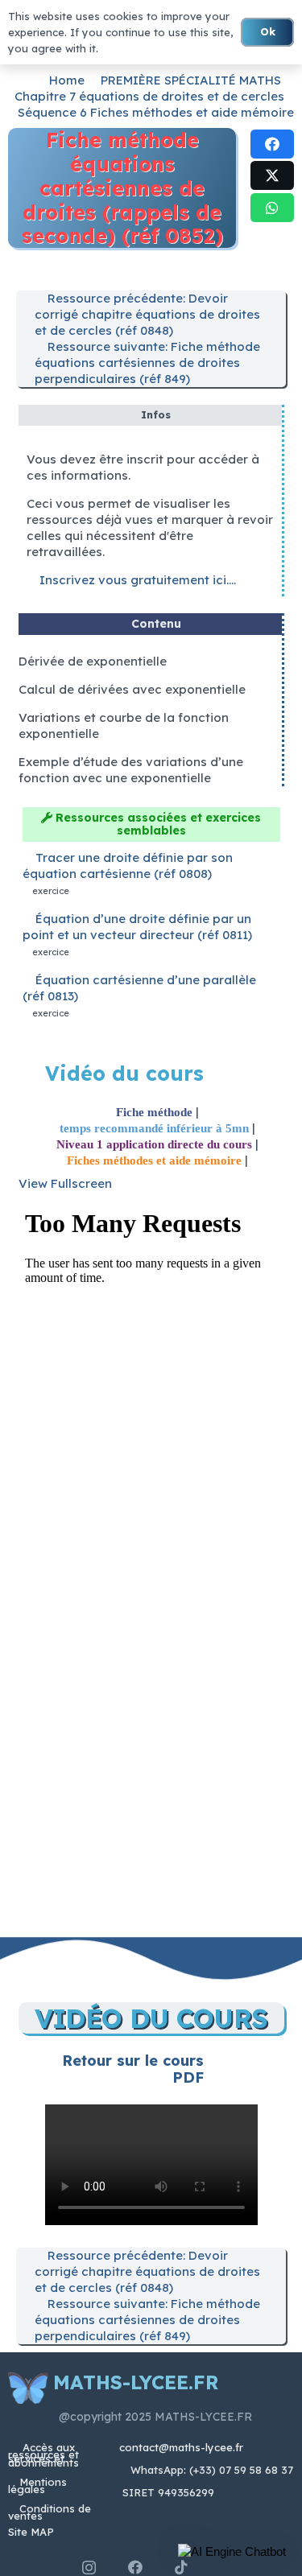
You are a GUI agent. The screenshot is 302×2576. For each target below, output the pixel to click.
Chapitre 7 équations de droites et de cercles (149, 96)
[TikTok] (181, 2567)
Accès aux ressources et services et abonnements (43, 2455)
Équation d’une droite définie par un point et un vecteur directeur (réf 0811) (137, 927)
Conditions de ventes (50, 2512)
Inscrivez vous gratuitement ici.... (136, 580)
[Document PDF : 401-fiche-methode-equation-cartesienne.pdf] (151, 1554)
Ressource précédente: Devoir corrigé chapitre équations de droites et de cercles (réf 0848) (147, 314)
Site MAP (31, 2532)
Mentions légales (37, 2485)
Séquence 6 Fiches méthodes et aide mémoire (156, 112)
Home (67, 80)
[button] (232, 2552)
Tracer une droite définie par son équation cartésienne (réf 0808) (128, 866)
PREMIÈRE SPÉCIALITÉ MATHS (191, 80)
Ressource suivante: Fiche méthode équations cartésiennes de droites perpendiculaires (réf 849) (147, 363)
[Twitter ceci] (272, 175)
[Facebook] (135, 2567)
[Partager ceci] (272, 144)
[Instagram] (89, 2568)
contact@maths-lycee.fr (180, 2447)
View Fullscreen (65, 1183)
